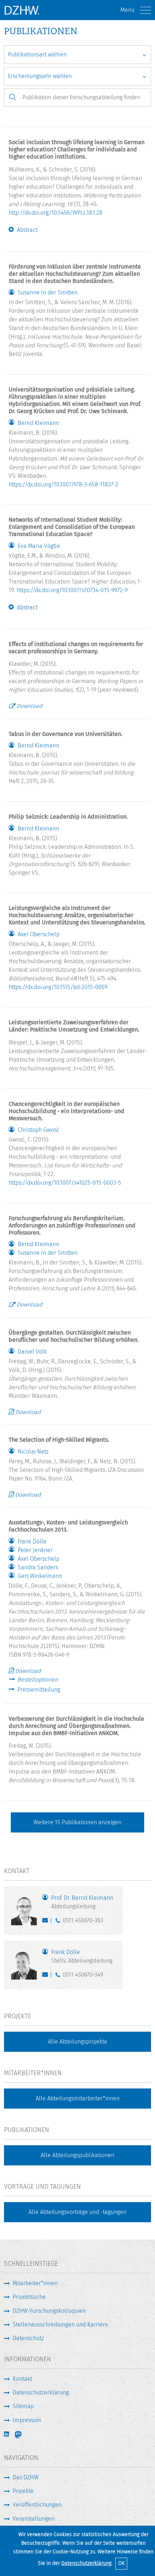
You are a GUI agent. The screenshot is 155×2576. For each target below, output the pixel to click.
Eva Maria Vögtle (39, 546)
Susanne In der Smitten (48, 293)
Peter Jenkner (35, 1550)
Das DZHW (26, 2477)
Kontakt (22, 2379)
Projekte (23, 2491)
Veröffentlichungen (37, 2505)
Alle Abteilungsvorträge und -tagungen (77, 2212)
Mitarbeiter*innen (35, 2283)
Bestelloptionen (38, 1680)
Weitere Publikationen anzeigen (77, 1822)
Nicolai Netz (33, 1452)
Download (29, 706)
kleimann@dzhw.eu (47, 1922)
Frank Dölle (32, 1542)
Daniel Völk (32, 1352)
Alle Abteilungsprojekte (78, 2042)
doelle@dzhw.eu (47, 1976)
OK (121, 2563)
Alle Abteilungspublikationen (77, 2155)
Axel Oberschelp (39, 934)
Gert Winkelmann (40, 1576)
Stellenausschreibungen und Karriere (60, 2325)
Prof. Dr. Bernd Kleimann (82, 1902)
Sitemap (23, 2406)
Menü (127, 10)
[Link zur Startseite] (22, 10)
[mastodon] (23, 2435)
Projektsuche (29, 2297)
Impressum (27, 2420)
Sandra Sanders (38, 1568)
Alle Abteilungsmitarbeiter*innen (78, 2098)
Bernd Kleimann (38, 423)
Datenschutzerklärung (86, 2563)
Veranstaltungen (34, 2519)
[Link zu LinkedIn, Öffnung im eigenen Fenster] (7, 2434)
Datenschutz (28, 2338)
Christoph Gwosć (39, 1130)
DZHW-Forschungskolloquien (49, 2311)
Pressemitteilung (39, 1690)
